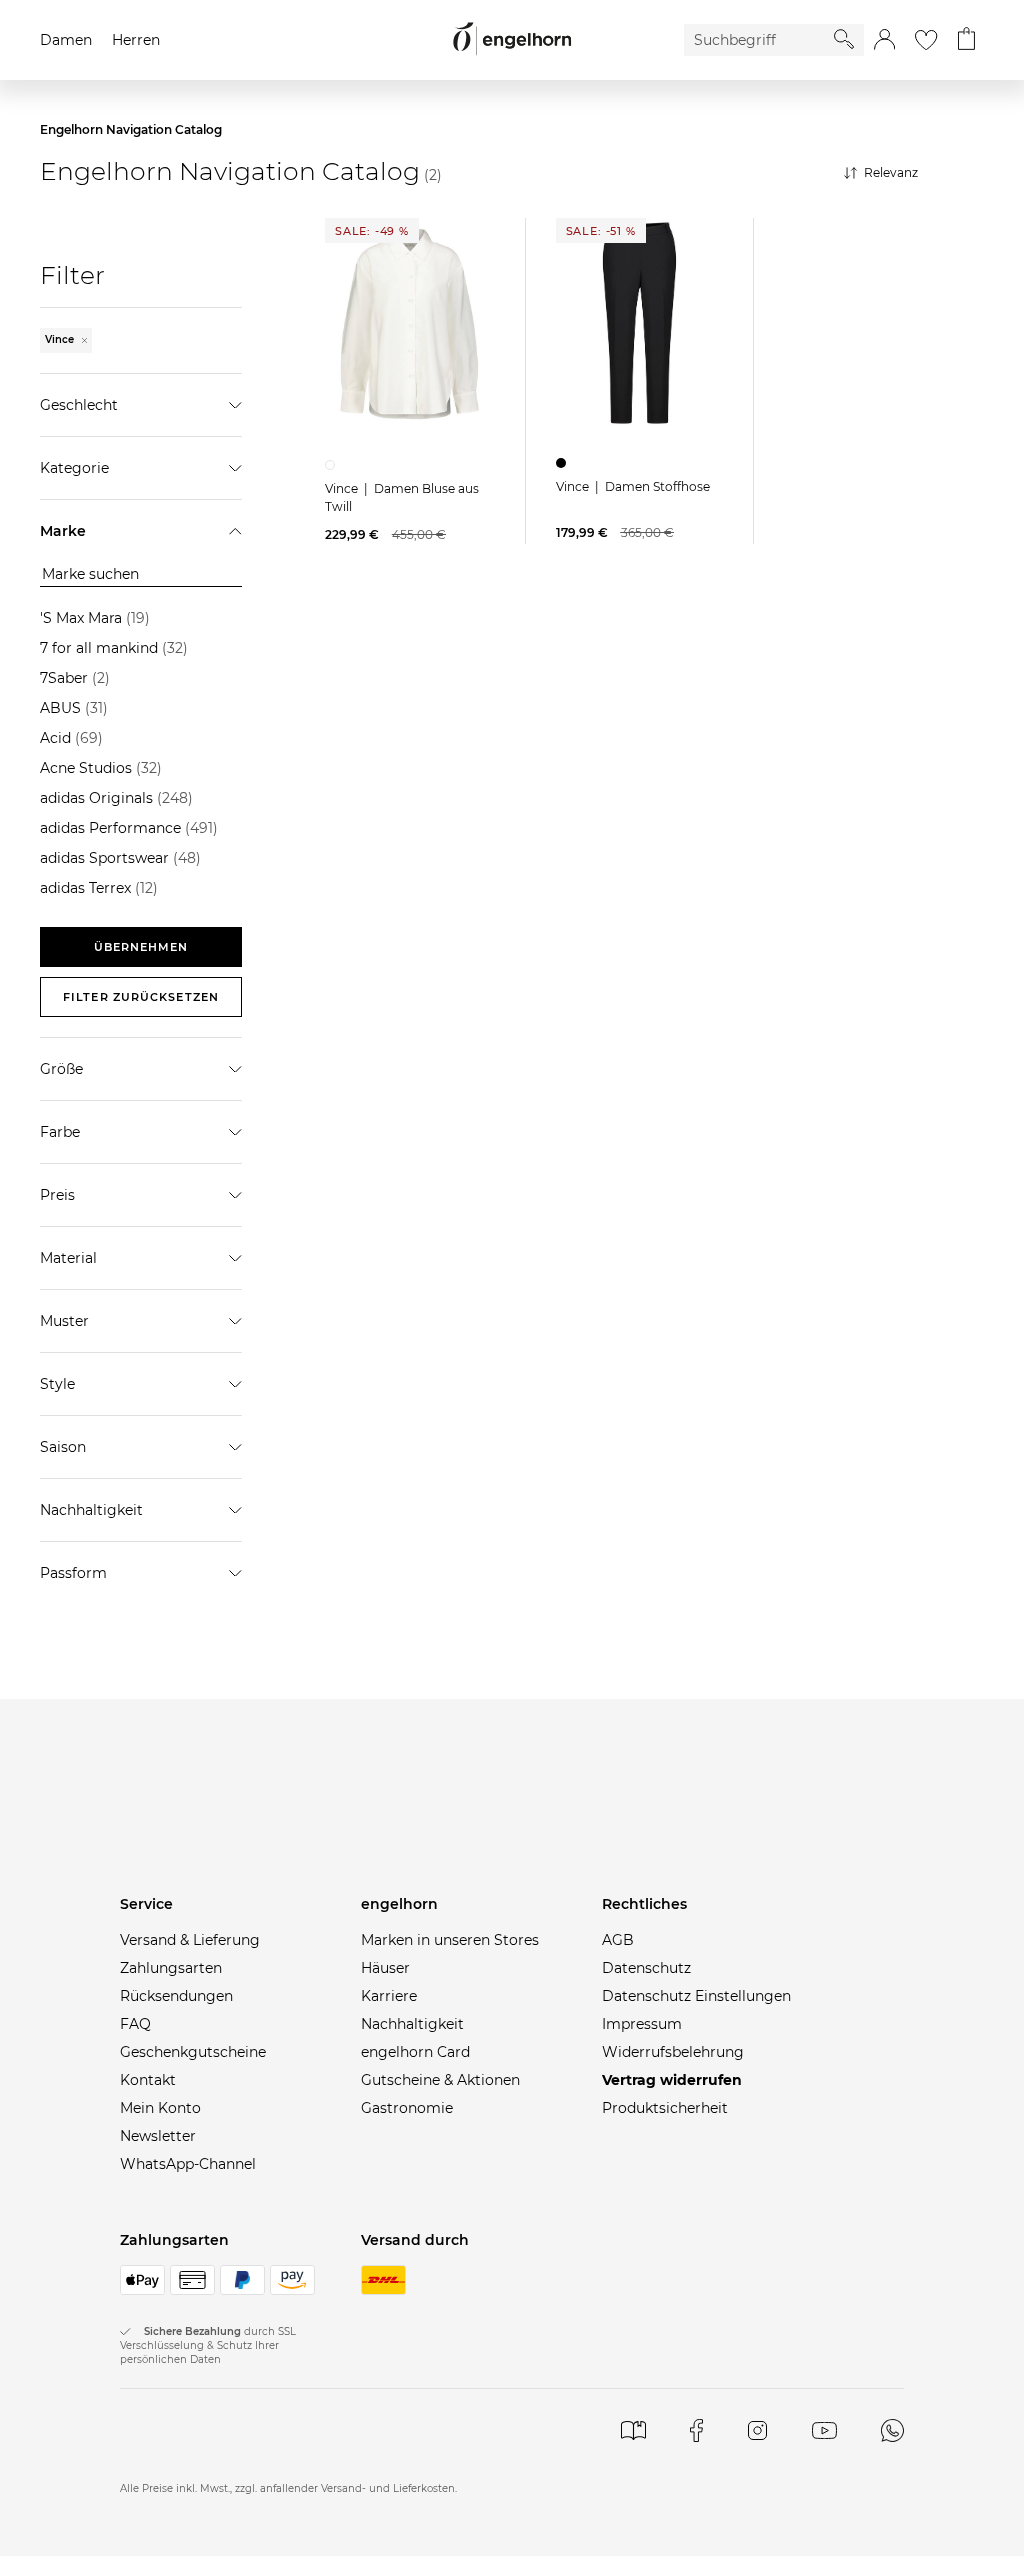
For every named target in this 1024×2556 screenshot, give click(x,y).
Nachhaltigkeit (412, 2024)
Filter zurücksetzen (141, 997)
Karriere (389, 1996)
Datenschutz (646, 1968)
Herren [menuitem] (136, 40)
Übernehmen (141, 947)
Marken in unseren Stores (450, 1940)
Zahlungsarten (171, 1968)
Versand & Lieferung (190, 1940)
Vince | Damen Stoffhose (633, 486)
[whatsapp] (892, 2430)
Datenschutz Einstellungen (696, 1996)
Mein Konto (160, 2108)
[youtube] (824, 2430)
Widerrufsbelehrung (673, 2052)
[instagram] (757, 2430)
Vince (61, 339)
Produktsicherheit (665, 2108)
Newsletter (158, 2136)
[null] (410, 324)
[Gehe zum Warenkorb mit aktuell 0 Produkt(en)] (966, 40)
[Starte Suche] (844, 39)
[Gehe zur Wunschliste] (926, 40)
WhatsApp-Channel (188, 2164)
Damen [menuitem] (66, 40)
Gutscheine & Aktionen (440, 2080)
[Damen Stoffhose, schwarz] (563, 463)
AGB (618, 1940)
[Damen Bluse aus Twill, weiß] (332, 465)
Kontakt (148, 2080)
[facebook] (696, 2430)
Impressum (642, 2024)
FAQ (135, 2024)
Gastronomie (407, 2108)
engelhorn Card (415, 2052)
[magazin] (633, 2430)
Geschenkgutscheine (193, 2052)
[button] (884, 40)
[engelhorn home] (512, 39)
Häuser (385, 1968)
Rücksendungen (176, 1996)
